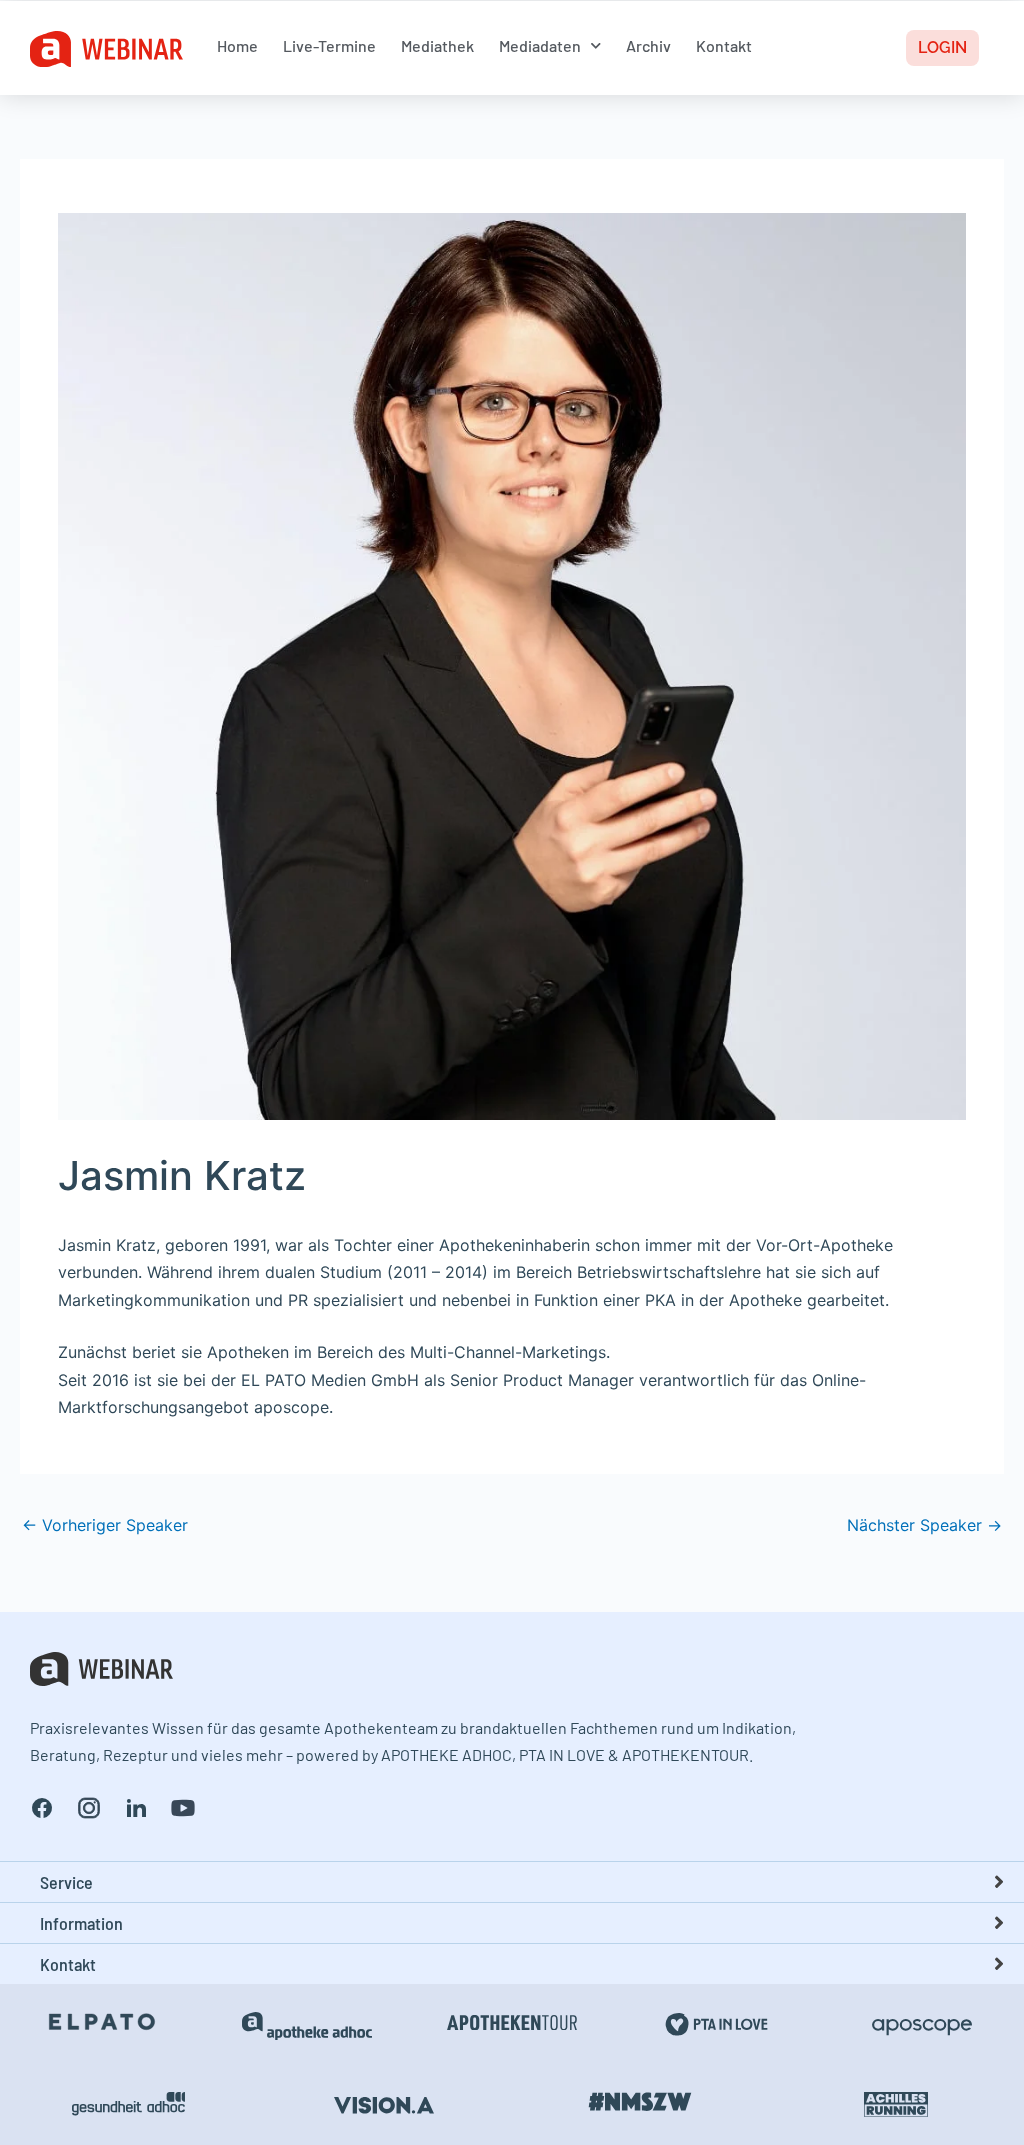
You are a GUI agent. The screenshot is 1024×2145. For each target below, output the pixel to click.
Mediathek (437, 45)
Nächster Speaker (924, 1525)
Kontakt (724, 45)
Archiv (648, 45)
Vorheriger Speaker (105, 1525)
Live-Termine (329, 45)
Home (237, 45)
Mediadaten (540, 45)
